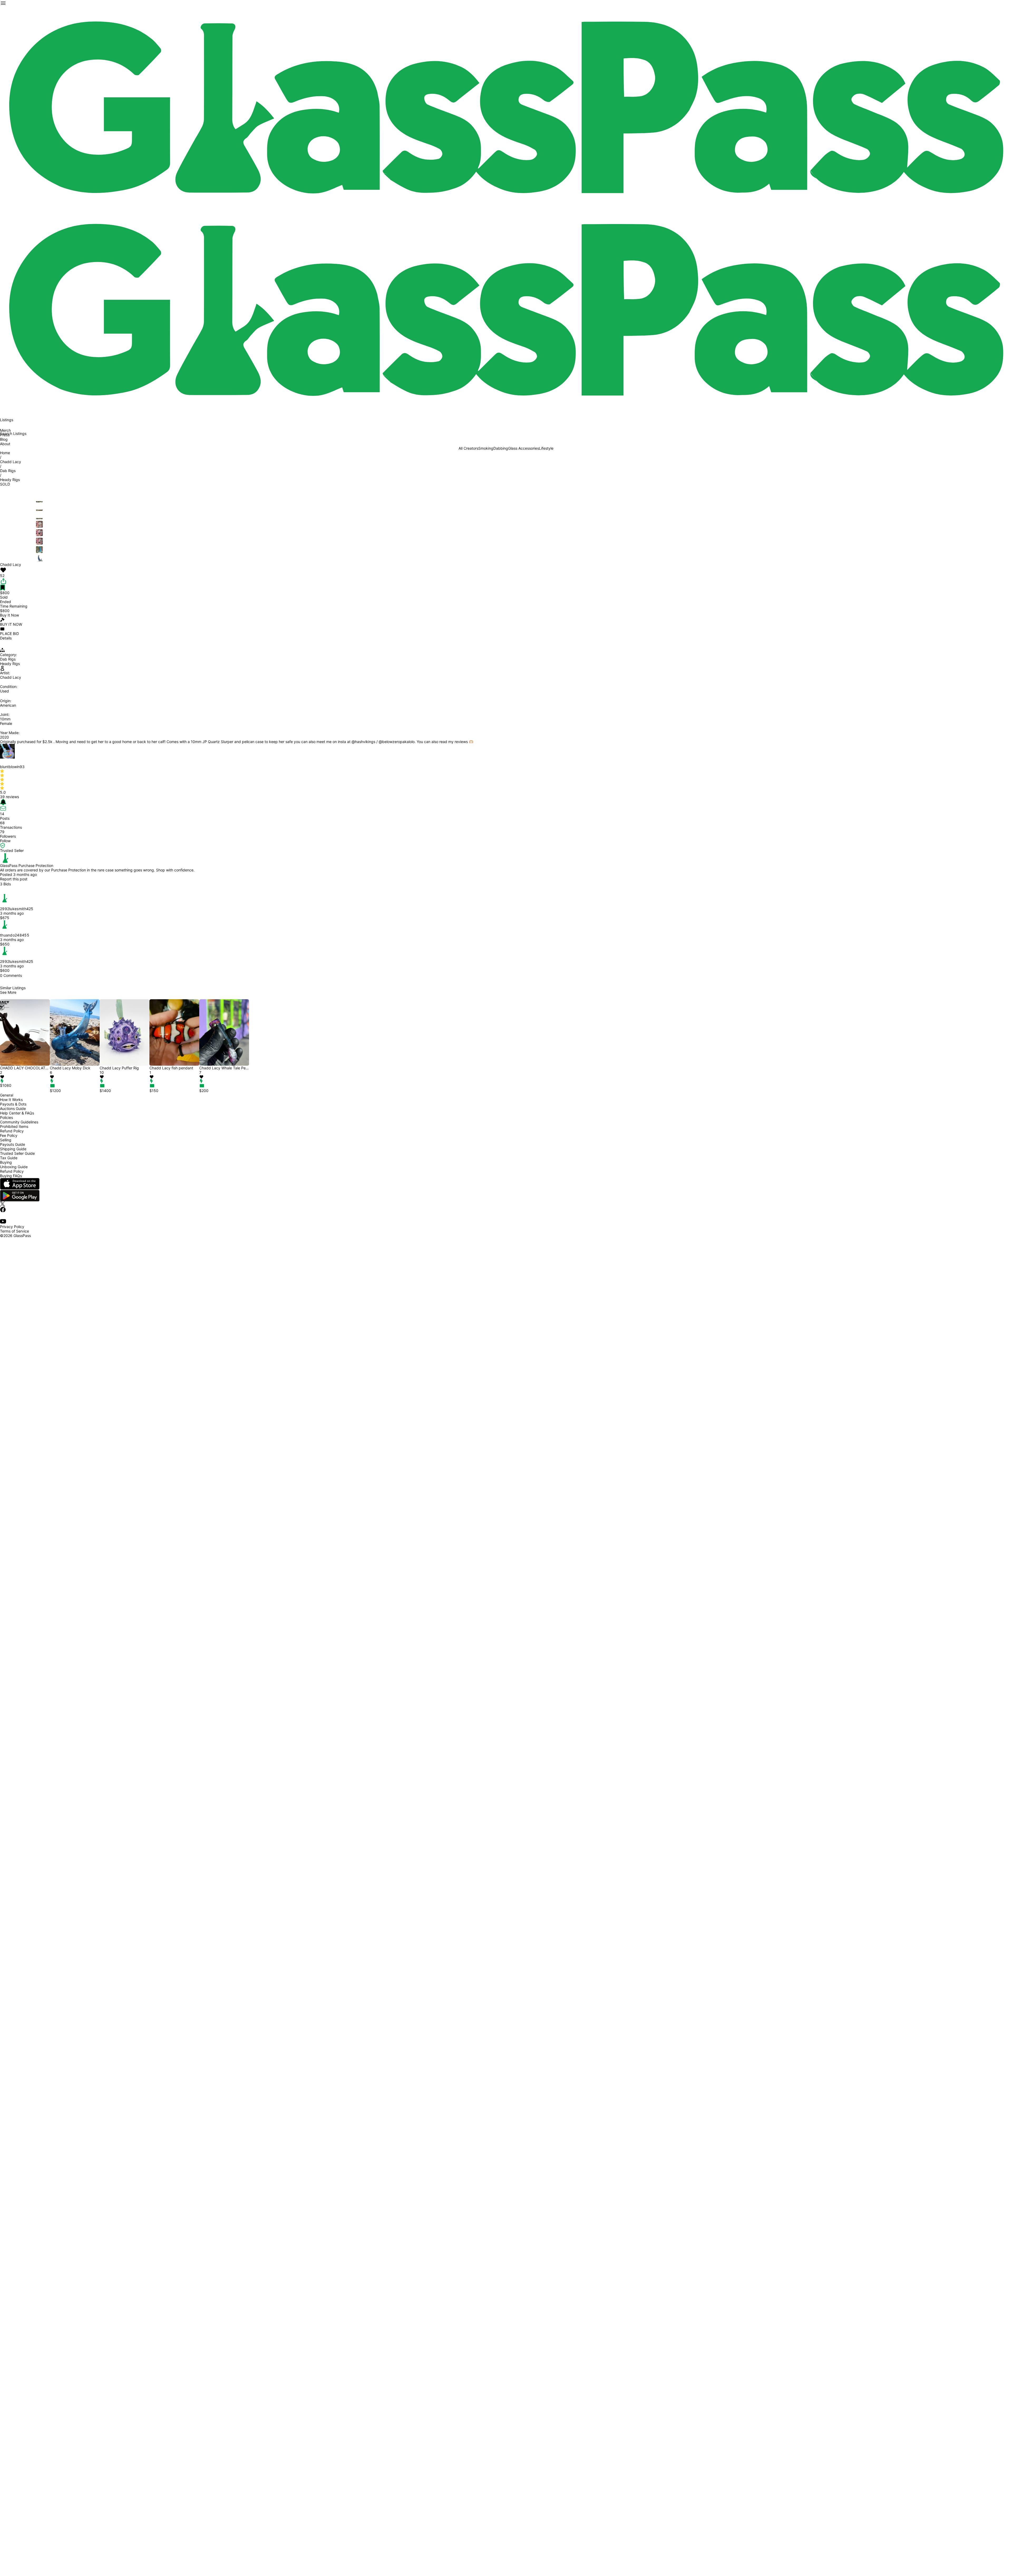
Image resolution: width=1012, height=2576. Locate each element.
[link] (506, 108)
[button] (25, 1077)
